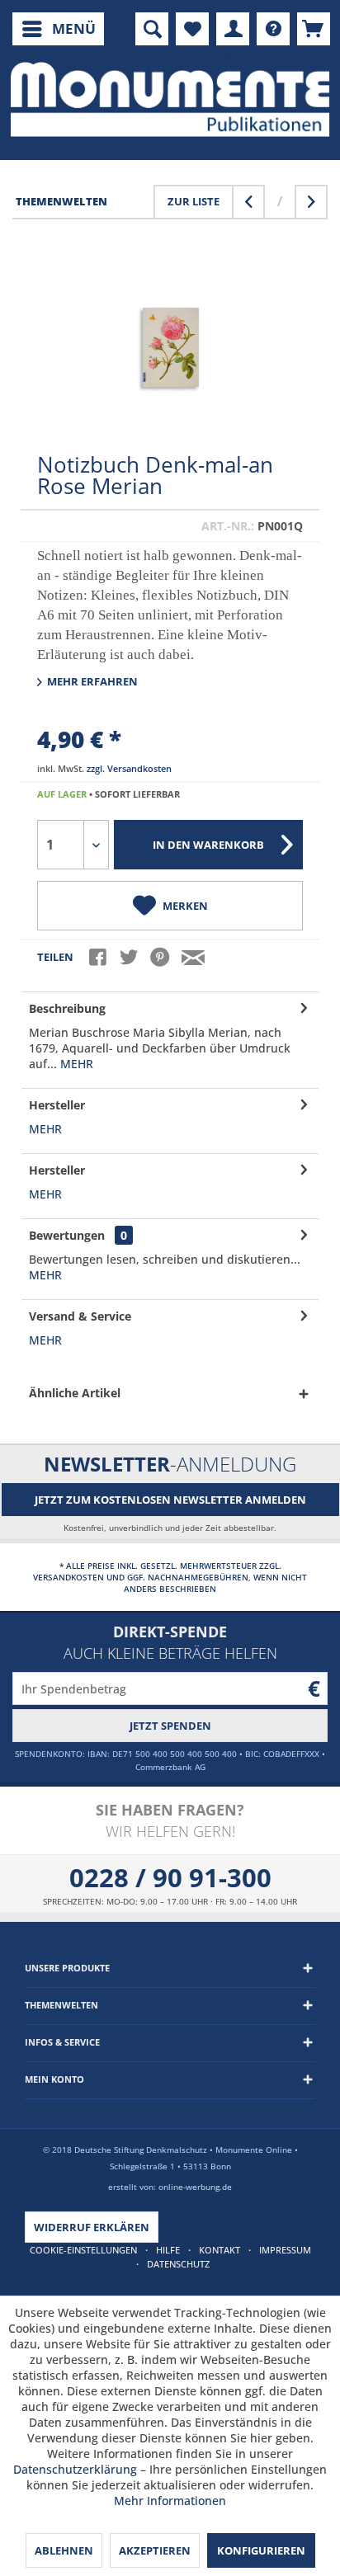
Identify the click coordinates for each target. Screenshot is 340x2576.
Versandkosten (68, 1577)
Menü (74, 28)
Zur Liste (194, 201)
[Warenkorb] (314, 29)
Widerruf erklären (92, 2227)
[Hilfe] (273, 29)
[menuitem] (58, 29)
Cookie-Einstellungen (83, 2250)
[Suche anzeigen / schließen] (152, 29)
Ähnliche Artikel (75, 1393)
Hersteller (57, 1105)
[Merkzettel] (192, 29)
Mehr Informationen (170, 2501)
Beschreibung (67, 1008)
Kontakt (220, 2250)
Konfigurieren (261, 2550)
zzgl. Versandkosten (129, 768)
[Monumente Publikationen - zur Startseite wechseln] (170, 99)
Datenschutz (178, 2264)
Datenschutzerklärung (75, 2469)
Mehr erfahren (91, 681)
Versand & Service (80, 1316)
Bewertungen (67, 1235)
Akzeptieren (155, 2550)
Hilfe (168, 2250)
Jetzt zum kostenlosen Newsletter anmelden (170, 1500)
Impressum (285, 2250)
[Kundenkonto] (233, 29)
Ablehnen (64, 2550)
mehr (75, 1064)
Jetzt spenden (170, 1726)
